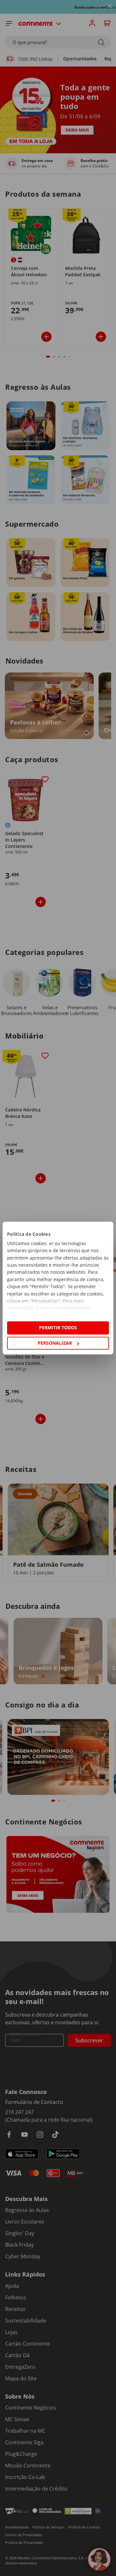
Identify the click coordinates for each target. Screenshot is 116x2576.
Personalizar (55, 1343)
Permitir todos (58, 1328)
